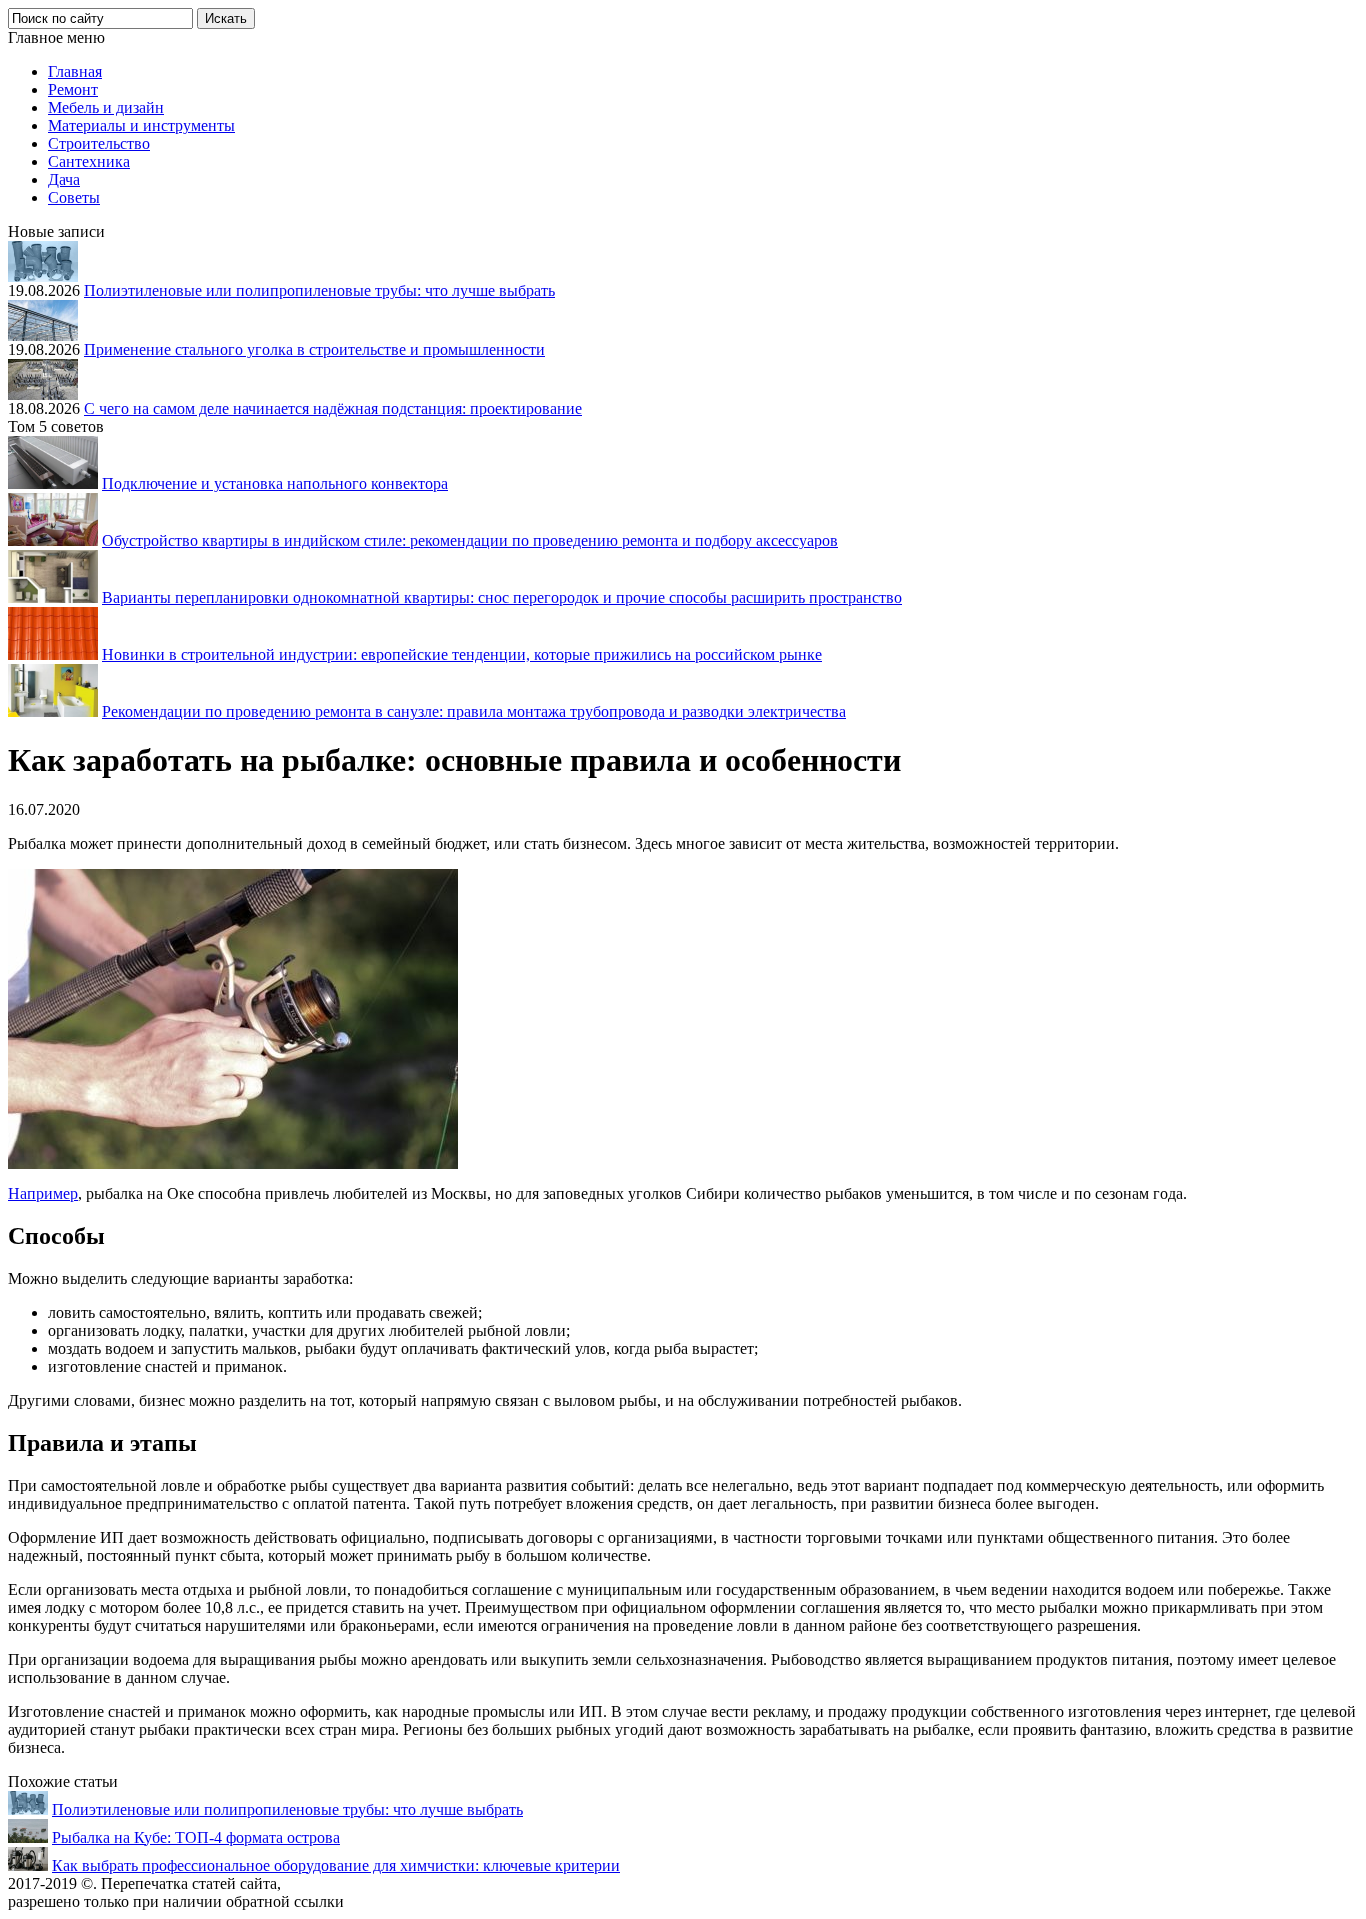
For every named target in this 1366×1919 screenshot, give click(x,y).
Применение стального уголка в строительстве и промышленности (314, 349)
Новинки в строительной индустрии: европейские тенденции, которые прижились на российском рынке (462, 654)
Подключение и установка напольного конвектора (275, 483)
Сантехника (89, 161)
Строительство (99, 143)
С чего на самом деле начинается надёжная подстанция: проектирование (333, 408)
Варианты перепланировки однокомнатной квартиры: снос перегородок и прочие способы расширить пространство (502, 597)
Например (43, 1193)
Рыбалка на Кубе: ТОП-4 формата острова (196, 1837)
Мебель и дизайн (106, 107)
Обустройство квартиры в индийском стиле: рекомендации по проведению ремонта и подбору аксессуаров (470, 540)
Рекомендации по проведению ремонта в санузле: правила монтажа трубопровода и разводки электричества (474, 711)
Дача (64, 179)
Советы (74, 197)
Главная (75, 71)
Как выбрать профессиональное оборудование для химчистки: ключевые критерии (336, 1865)
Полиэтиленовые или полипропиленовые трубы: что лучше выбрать (319, 290)
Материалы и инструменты (141, 125)
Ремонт (73, 89)
